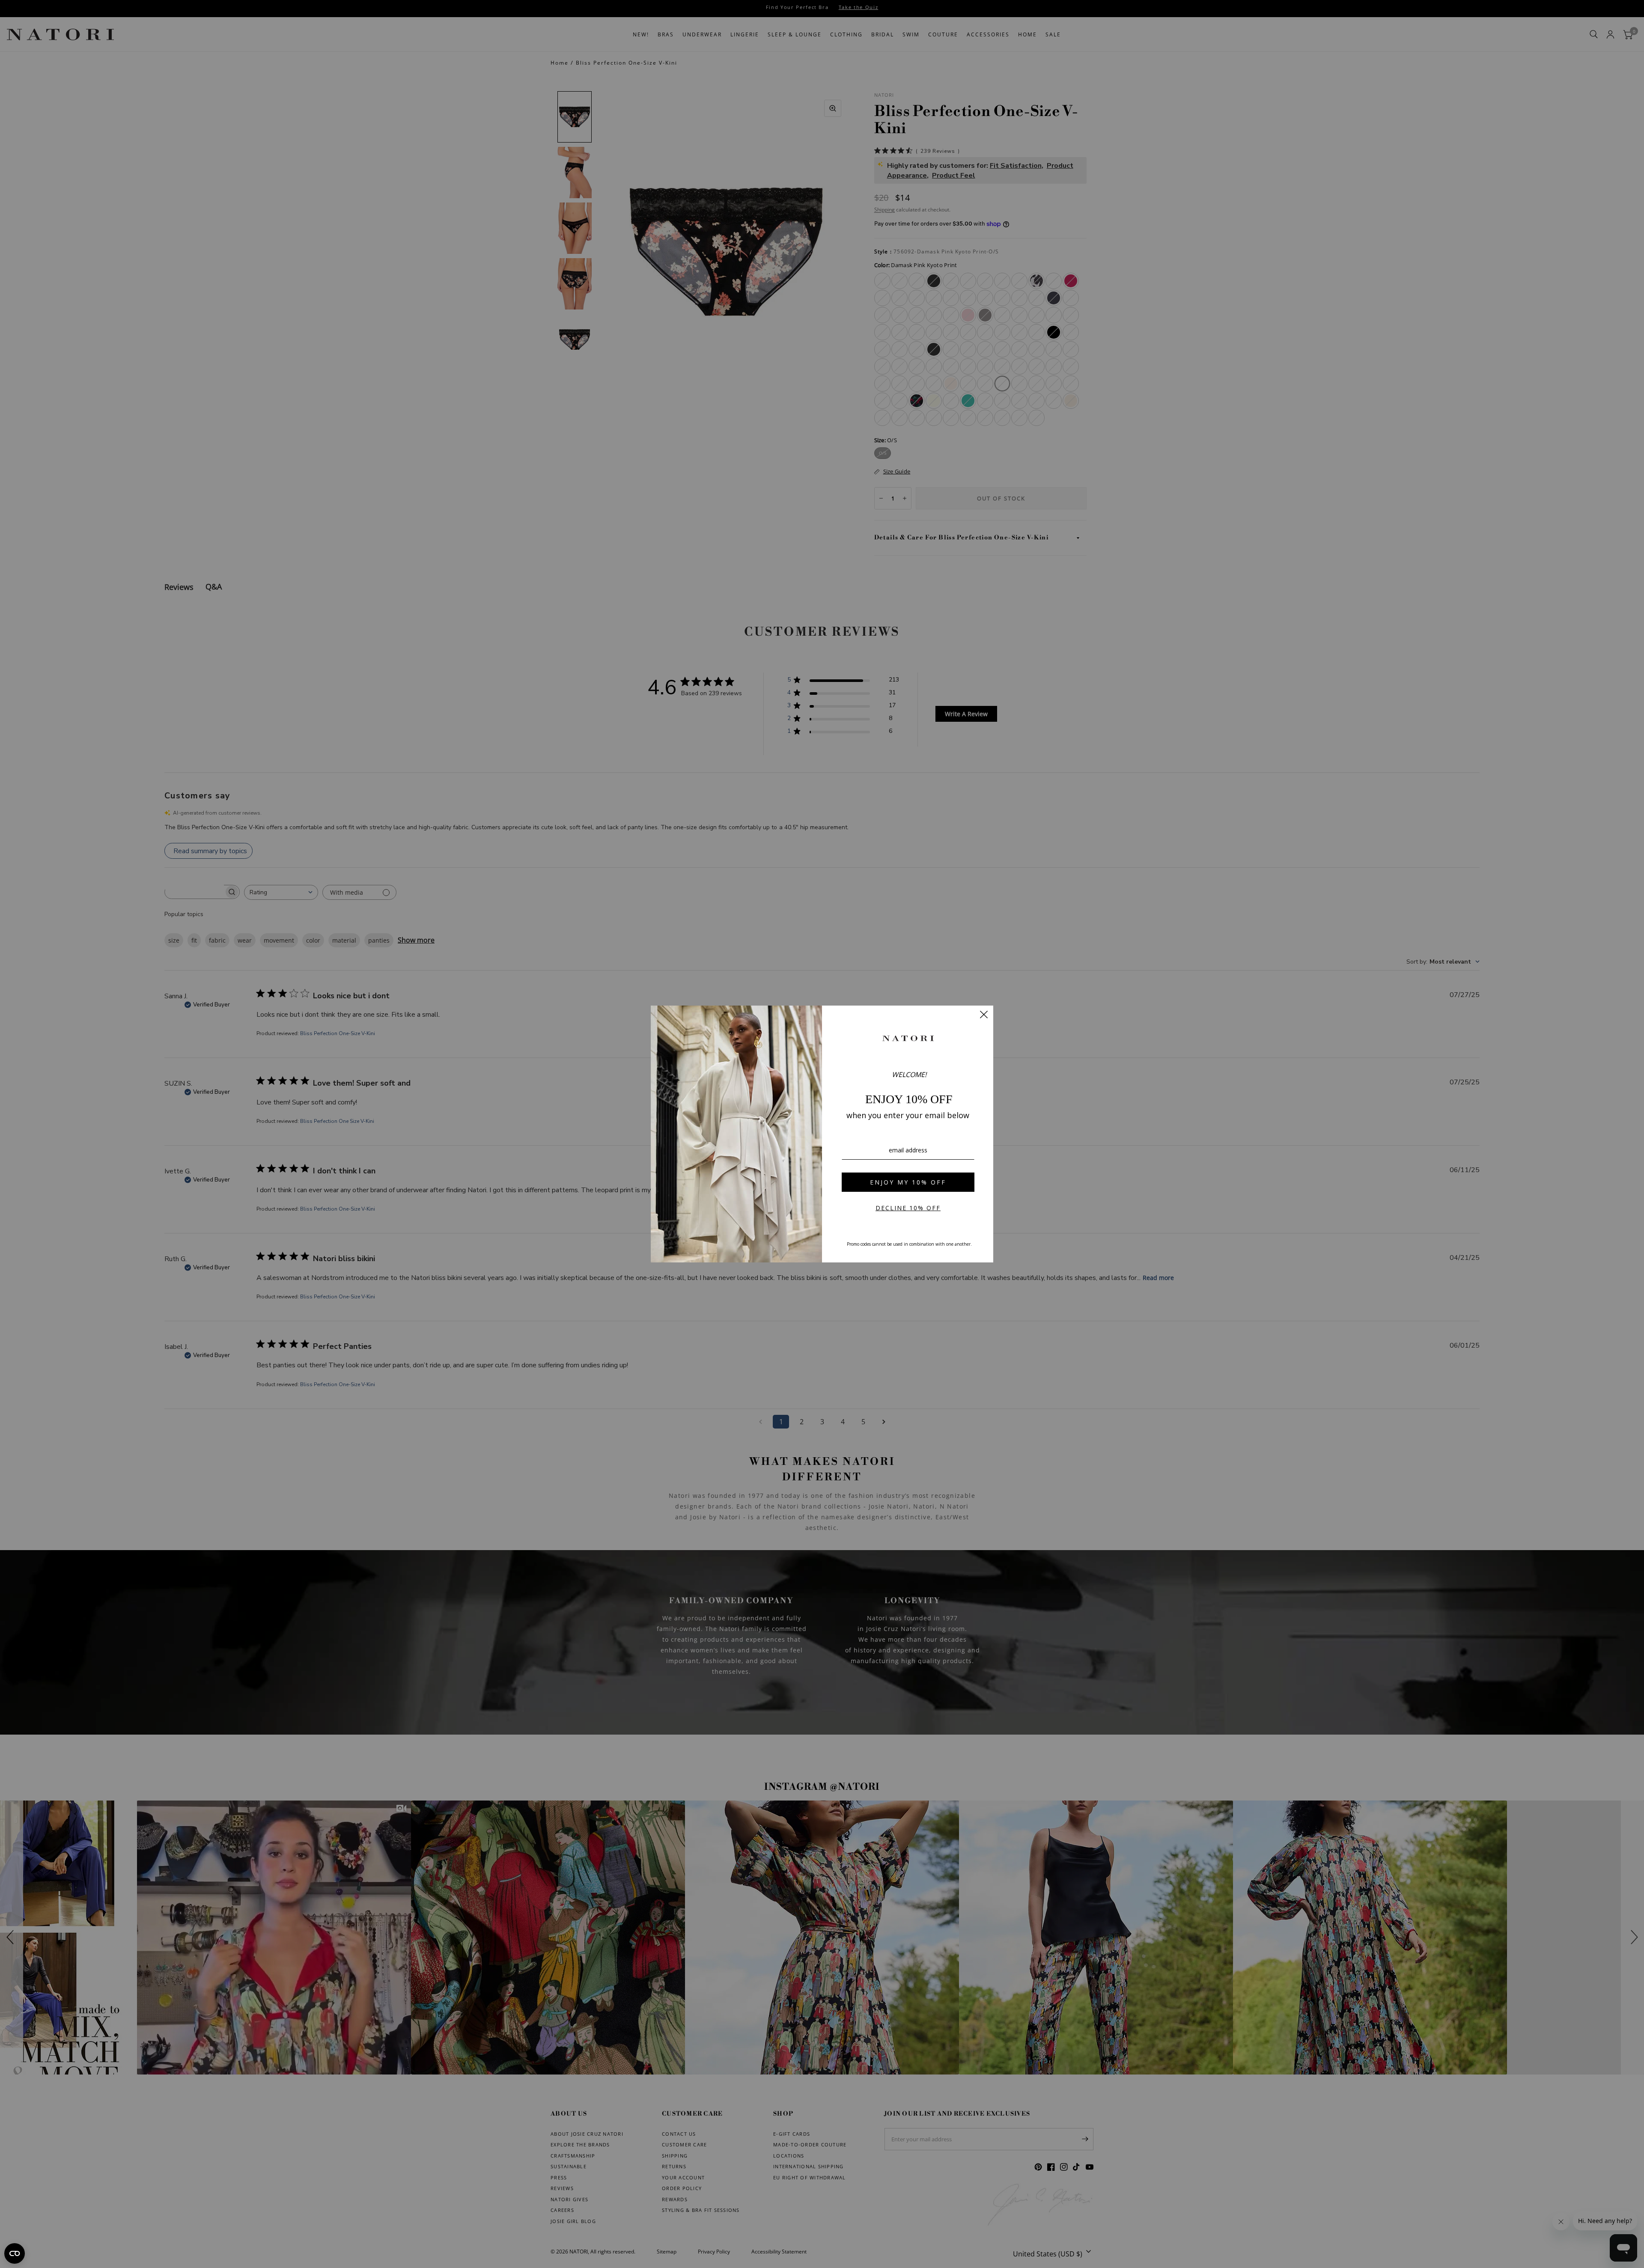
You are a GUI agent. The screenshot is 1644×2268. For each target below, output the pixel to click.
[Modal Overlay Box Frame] (822, 1134)
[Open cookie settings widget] (15, 2253)
